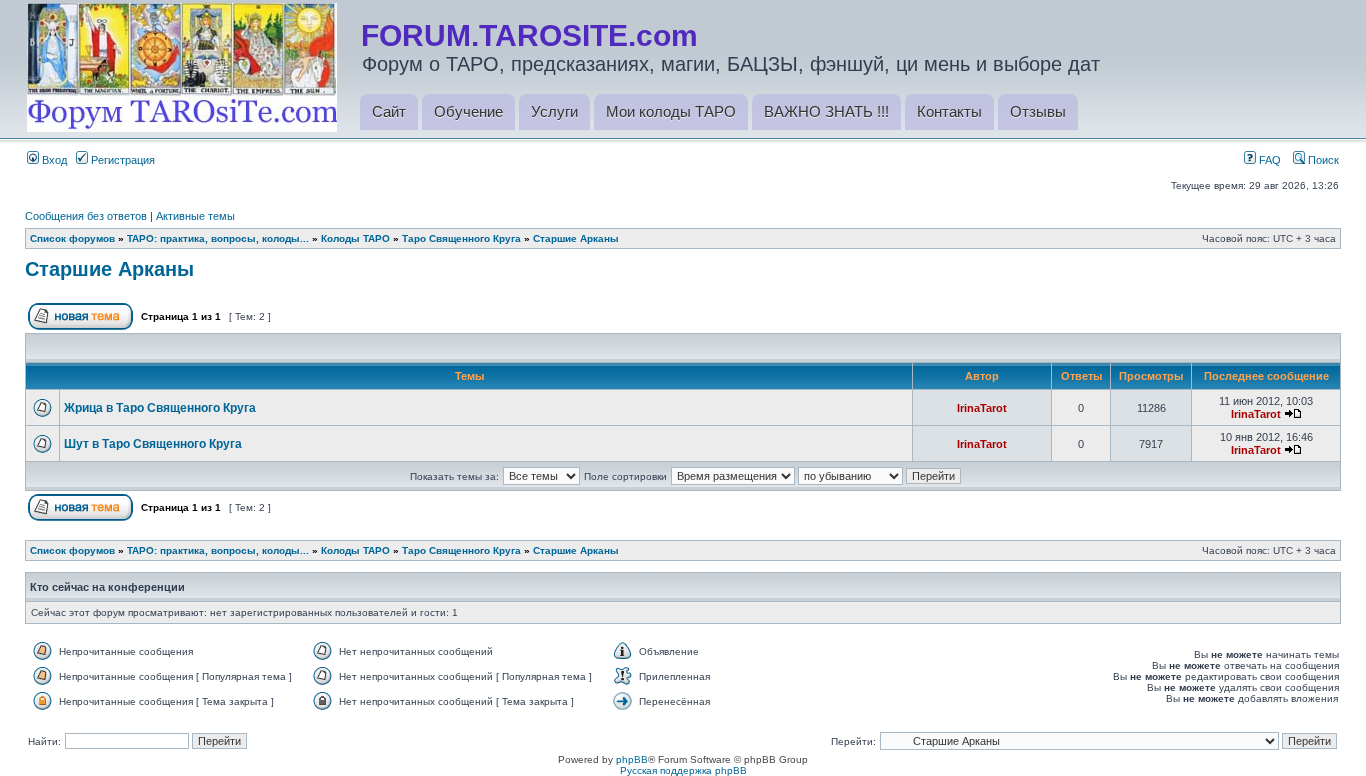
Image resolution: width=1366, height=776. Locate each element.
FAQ (1268, 160)
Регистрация (121, 160)
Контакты (949, 111)
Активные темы (195, 216)
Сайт (389, 111)
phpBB (632, 759)
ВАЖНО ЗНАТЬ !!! (826, 111)
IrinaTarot (982, 408)
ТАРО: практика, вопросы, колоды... (218, 238)
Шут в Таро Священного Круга (153, 444)
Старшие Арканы (576, 238)
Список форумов (72, 238)
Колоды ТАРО (355, 238)
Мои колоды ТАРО (671, 111)
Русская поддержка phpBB (683, 770)
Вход (53, 160)
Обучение (468, 111)
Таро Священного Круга (461, 238)
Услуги (554, 111)
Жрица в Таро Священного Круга (160, 408)
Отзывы (1038, 111)
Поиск (1322, 160)
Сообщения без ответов (86, 216)
